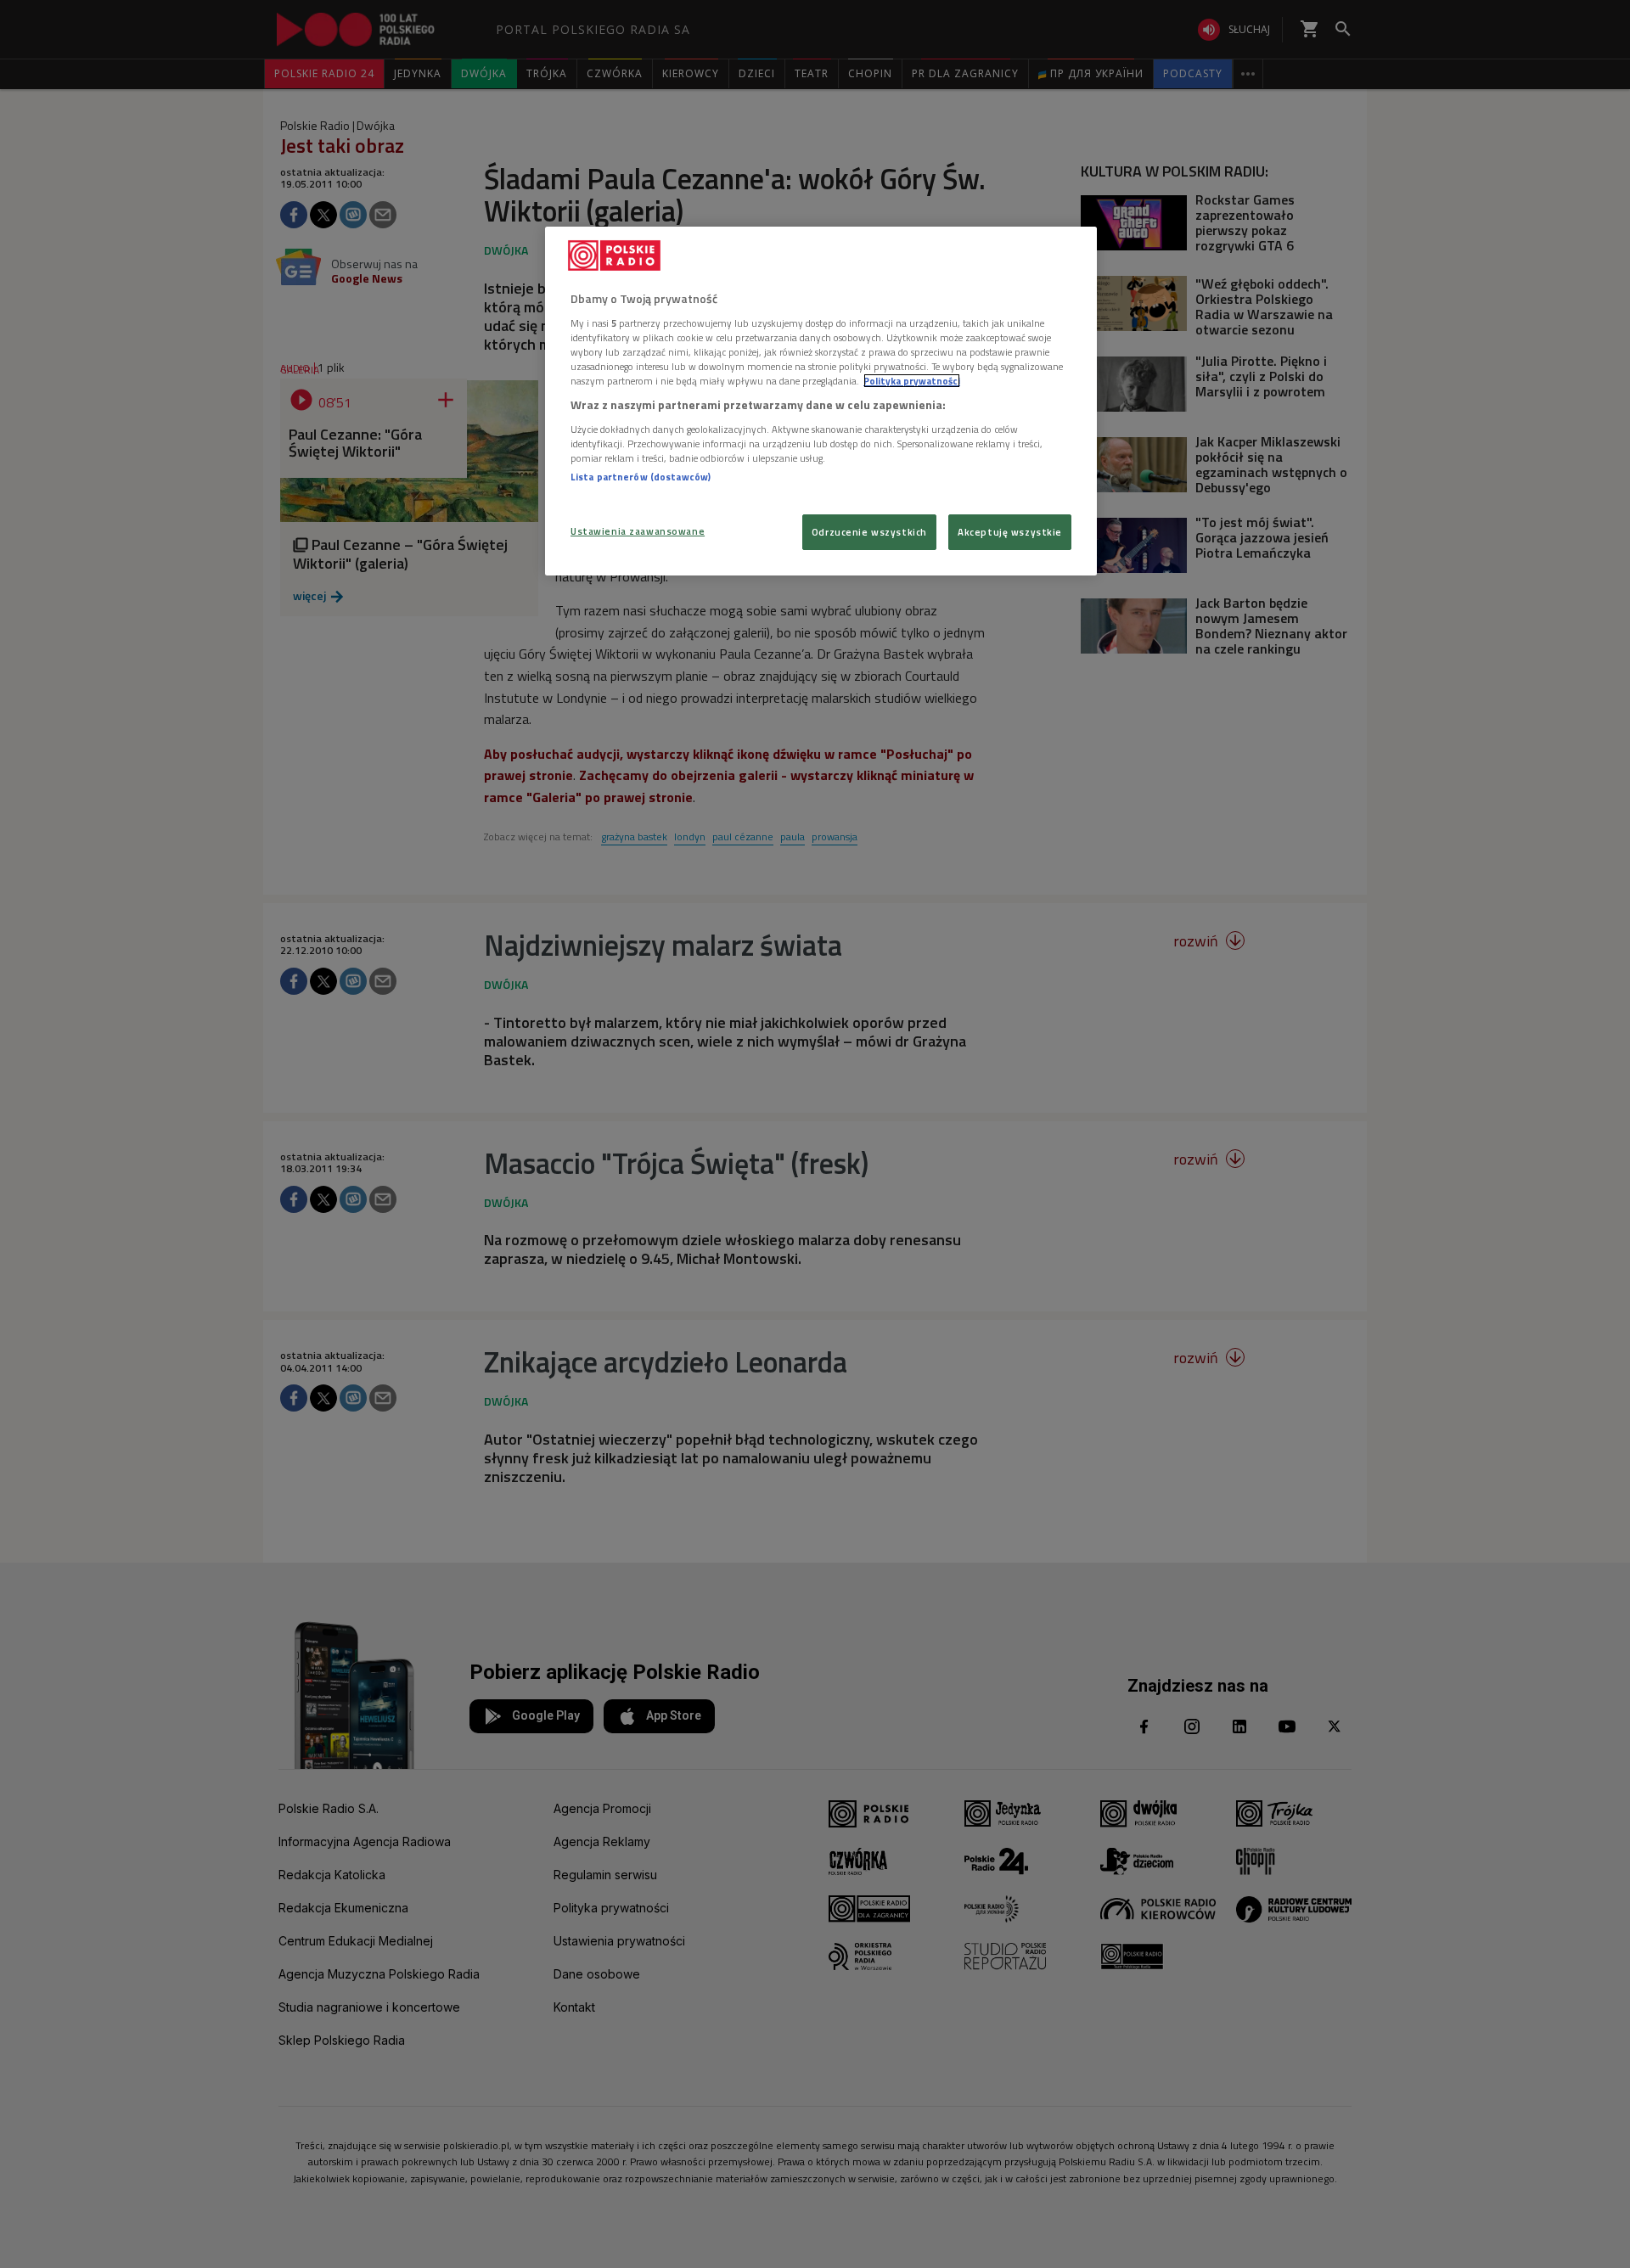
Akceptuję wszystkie (1010, 532)
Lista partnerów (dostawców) (641, 477)
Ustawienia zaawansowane (638, 531)
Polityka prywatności (912, 381)
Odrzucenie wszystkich (869, 532)
